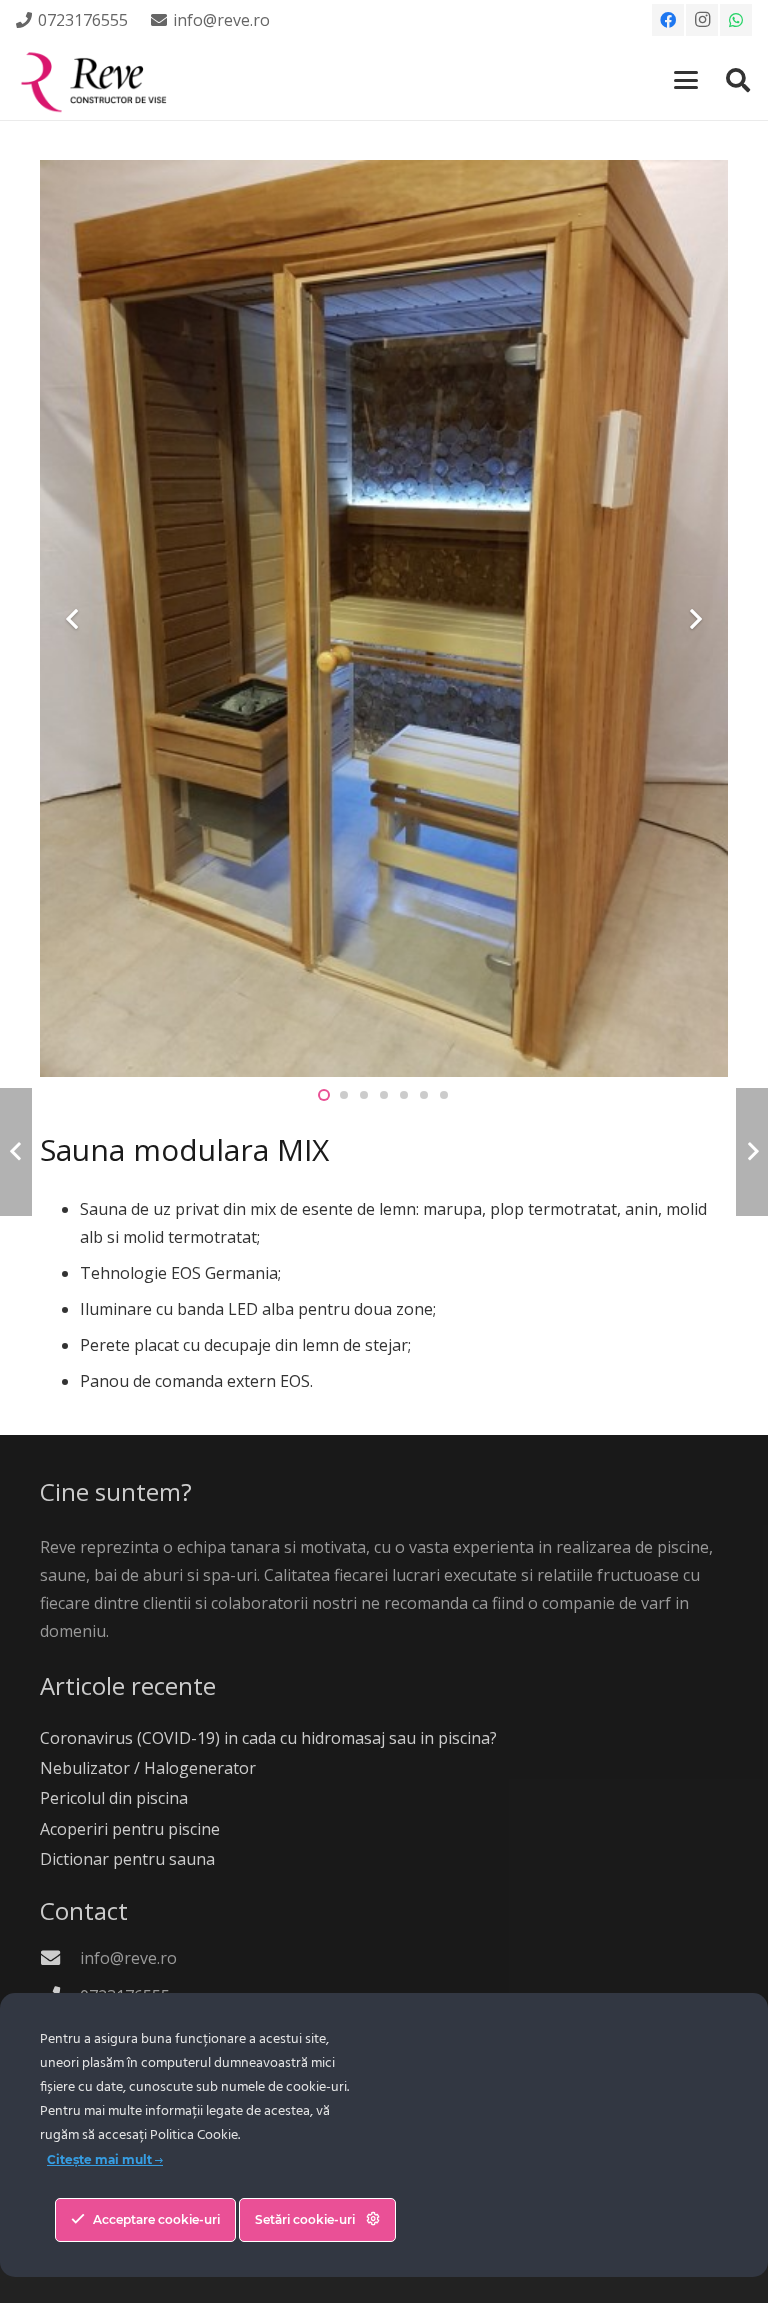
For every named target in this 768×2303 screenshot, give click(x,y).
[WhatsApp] (736, 20)
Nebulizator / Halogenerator (148, 1768)
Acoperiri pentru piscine (130, 1829)
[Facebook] (668, 20)
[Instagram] (702, 20)
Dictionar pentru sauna (127, 1859)
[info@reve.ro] (60, 1957)
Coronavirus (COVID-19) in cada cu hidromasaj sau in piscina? (268, 1738)
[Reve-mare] (96, 80)
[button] (687, 80)
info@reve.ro (128, 1958)
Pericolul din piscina (114, 1798)
